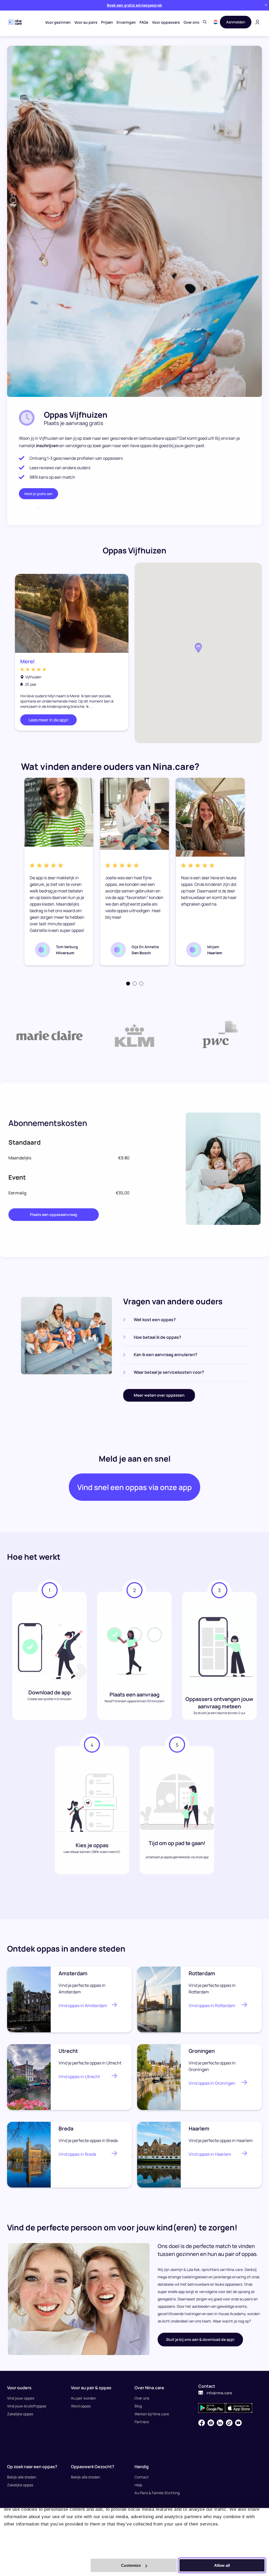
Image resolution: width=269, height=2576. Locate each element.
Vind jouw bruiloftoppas (27, 2406)
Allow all (222, 2565)
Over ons (192, 22)
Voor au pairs (86, 22)
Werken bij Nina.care (152, 2414)
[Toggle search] (205, 22)
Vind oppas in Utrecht (79, 2077)
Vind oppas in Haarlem (210, 2154)
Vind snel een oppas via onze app (134, 1487)
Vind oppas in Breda (77, 2154)
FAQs (144, 22)
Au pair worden (83, 2398)
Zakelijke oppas (20, 2414)
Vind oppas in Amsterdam (83, 2006)
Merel (27, 661)
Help (138, 2485)
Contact (142, 2477)
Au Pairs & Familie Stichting (157, 2493)
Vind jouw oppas (21, 2398)
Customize (131, 2565)
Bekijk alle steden (22, 2477)
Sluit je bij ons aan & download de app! (200, 2339)
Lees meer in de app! (48, 720)
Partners (142, 2422)
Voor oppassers (166, 22)
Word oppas (81, 2406)
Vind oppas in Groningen (212, 2083)
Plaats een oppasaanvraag (54, 1214)
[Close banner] (266, 5)
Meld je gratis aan (38, 494)
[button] (216, 22)
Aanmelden (236, 22)
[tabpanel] (59, 872)
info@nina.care (219, 2393)
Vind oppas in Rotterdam (212, 2006)
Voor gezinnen (58, 22)
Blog (138, 2406)
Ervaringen (126, 22)
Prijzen (107, 22)
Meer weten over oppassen (159, 1395)
